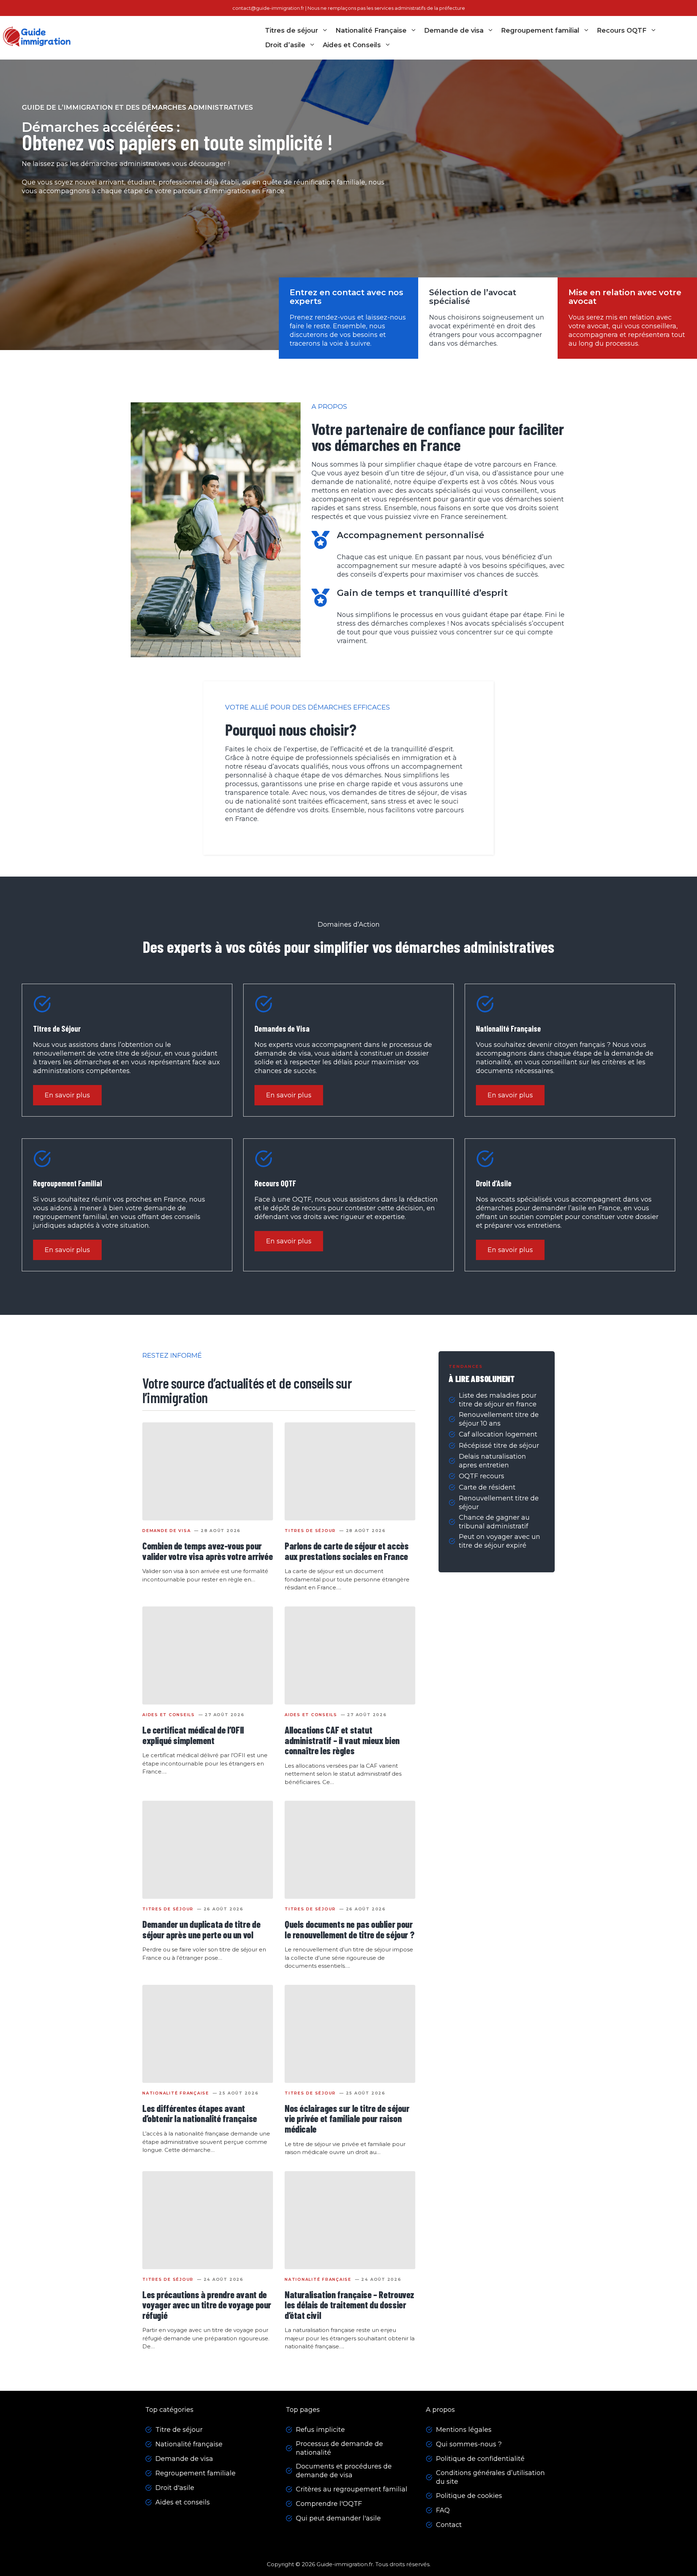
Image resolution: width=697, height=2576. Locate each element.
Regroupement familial (540, 31)
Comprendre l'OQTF (329, 2504)
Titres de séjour (292, 31)
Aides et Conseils (352, 45)
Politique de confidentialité (480, 2459)
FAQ (443, 2510)
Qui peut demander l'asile (338, 2518)
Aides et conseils (183, 2502)
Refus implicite (320, 2430)
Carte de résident (487, 1487)
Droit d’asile (285, 45)
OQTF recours (482, 1476)
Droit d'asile (175, 2488)
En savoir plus (67, 1095)
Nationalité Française (371, 31)
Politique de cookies (469, 2496)
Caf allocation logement (498, 1434)
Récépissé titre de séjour (499, 1446)
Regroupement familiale (195, 2473)
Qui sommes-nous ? (469, 2444)
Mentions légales (464, 2430)
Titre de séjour (179, 2430)
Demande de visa (454, 31)
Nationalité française (189, 2444)
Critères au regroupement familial (352, 2489)
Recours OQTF (622, 31)
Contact (449, 2525)
